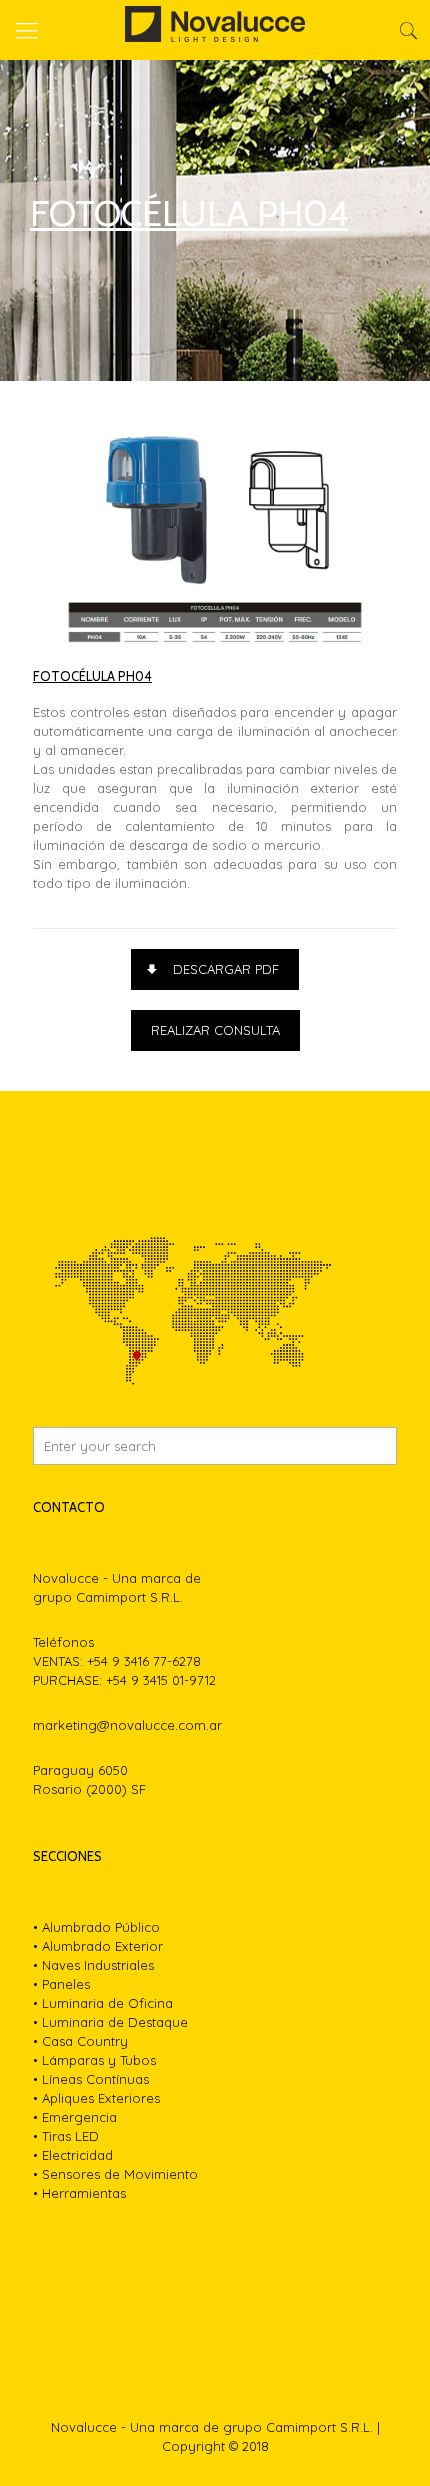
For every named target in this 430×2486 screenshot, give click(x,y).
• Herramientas (79, 2193)
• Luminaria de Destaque (110, 2022)
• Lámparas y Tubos (94, 2060)
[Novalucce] (215, 30)
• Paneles (61, 1984)
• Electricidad (73, 2155)
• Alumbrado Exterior (98, 1946)
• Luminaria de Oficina (103, 2003)
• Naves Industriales (93, 1965)
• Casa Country (80, 2041)
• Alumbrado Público (96, 1927)
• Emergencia (75, 2117)
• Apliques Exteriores (96, 2098)
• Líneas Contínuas (91, 2079)
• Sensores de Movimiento (115, 2174)
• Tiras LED (66, 2136)
